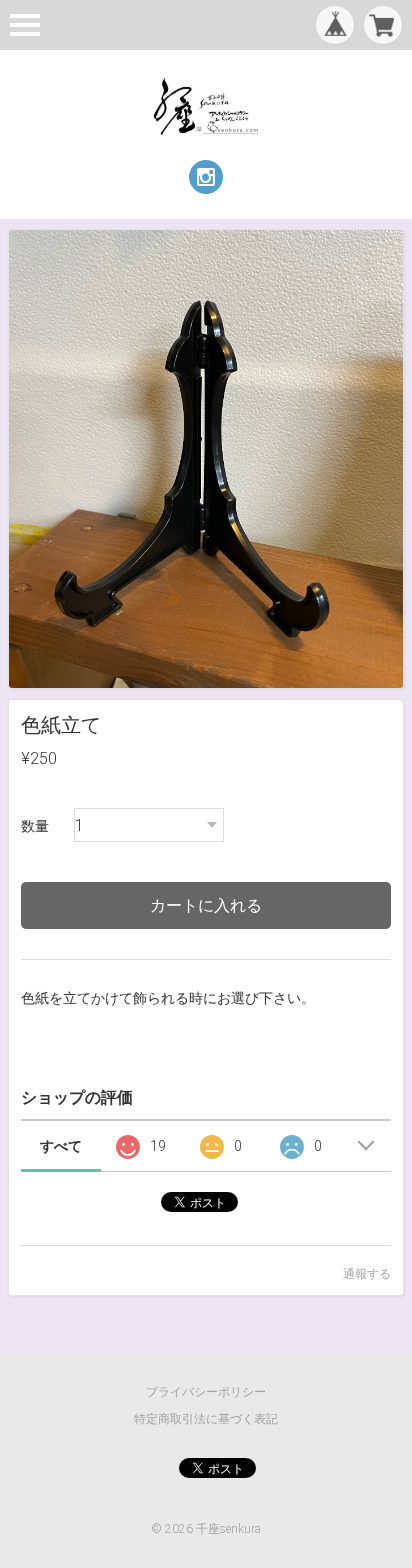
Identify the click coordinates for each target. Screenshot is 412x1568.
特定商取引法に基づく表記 (206, 1419)
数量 (35, 826)
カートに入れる (206, 905)
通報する (367, 1274)
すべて (61, 1146)
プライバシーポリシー (206, 1392)
